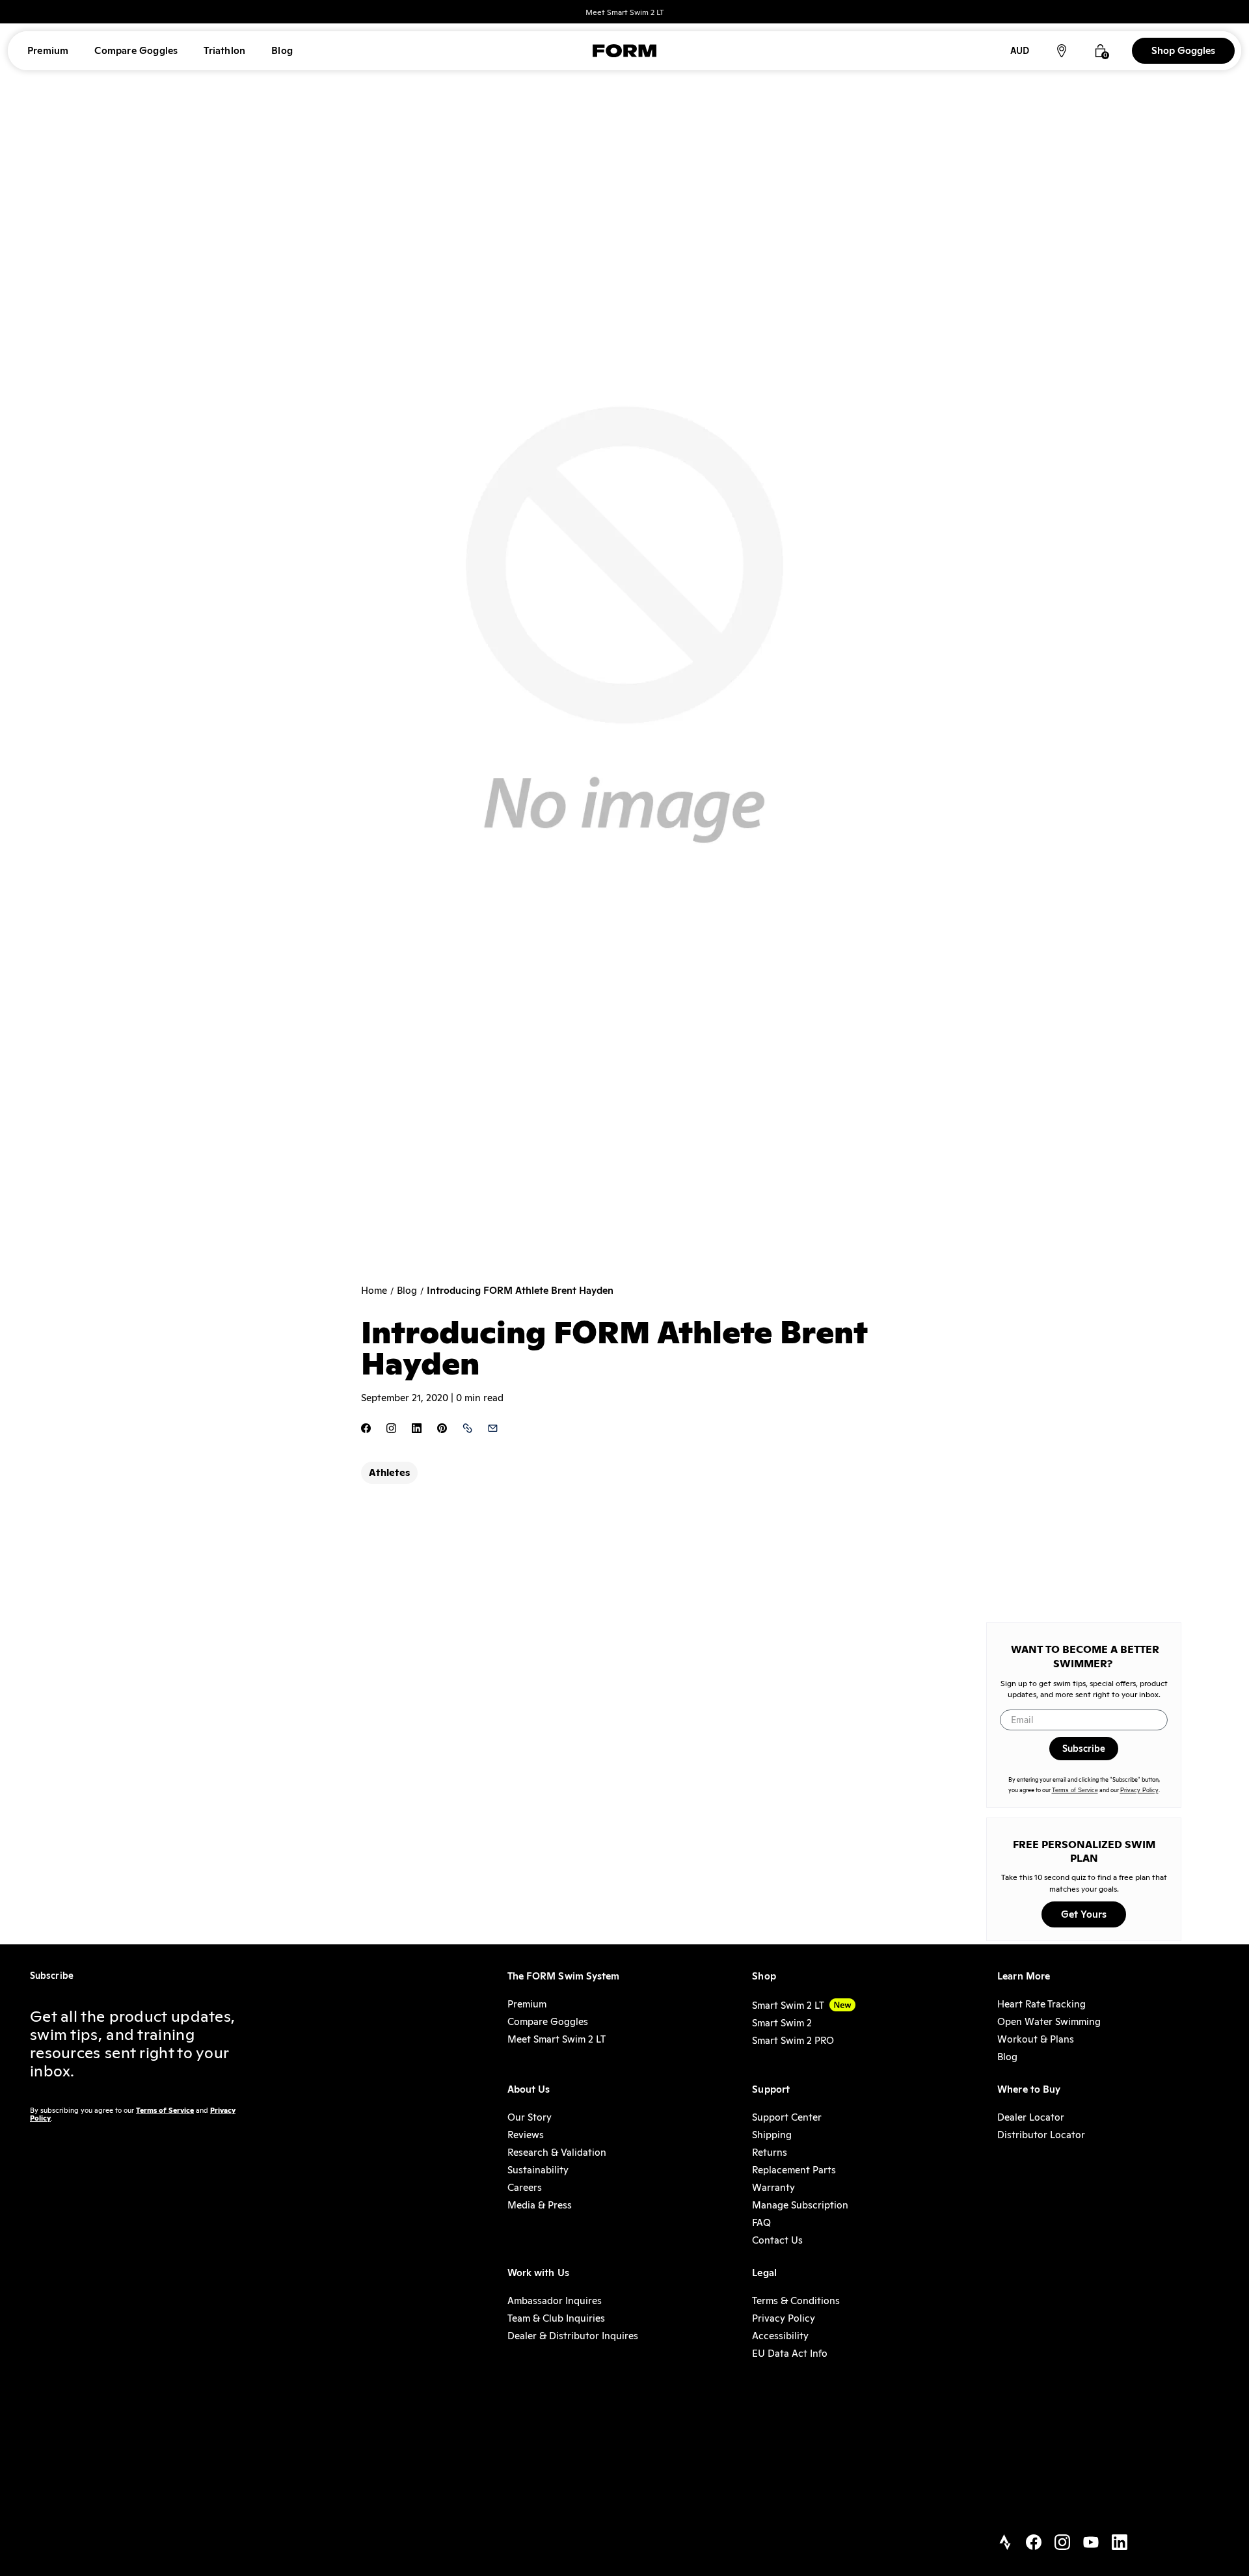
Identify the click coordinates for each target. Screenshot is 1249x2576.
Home (374, 1291)
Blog (407, 1291)
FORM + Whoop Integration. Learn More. (625, 12)
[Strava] (1005, 2543)
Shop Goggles (1183, 50)
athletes (389, 1472)
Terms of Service (1075, 1790)
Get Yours (1084, 1914)
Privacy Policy (1139, 1790)
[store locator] (1062, 51)
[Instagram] (1062, 2543)
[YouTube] (1091, 2543)
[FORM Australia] (624, 51)
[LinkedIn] (1120, 2543)
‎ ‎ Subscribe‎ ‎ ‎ (1084, 1749)
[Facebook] (1034, 2543)
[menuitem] (48, 51)
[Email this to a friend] (493, 1429)
